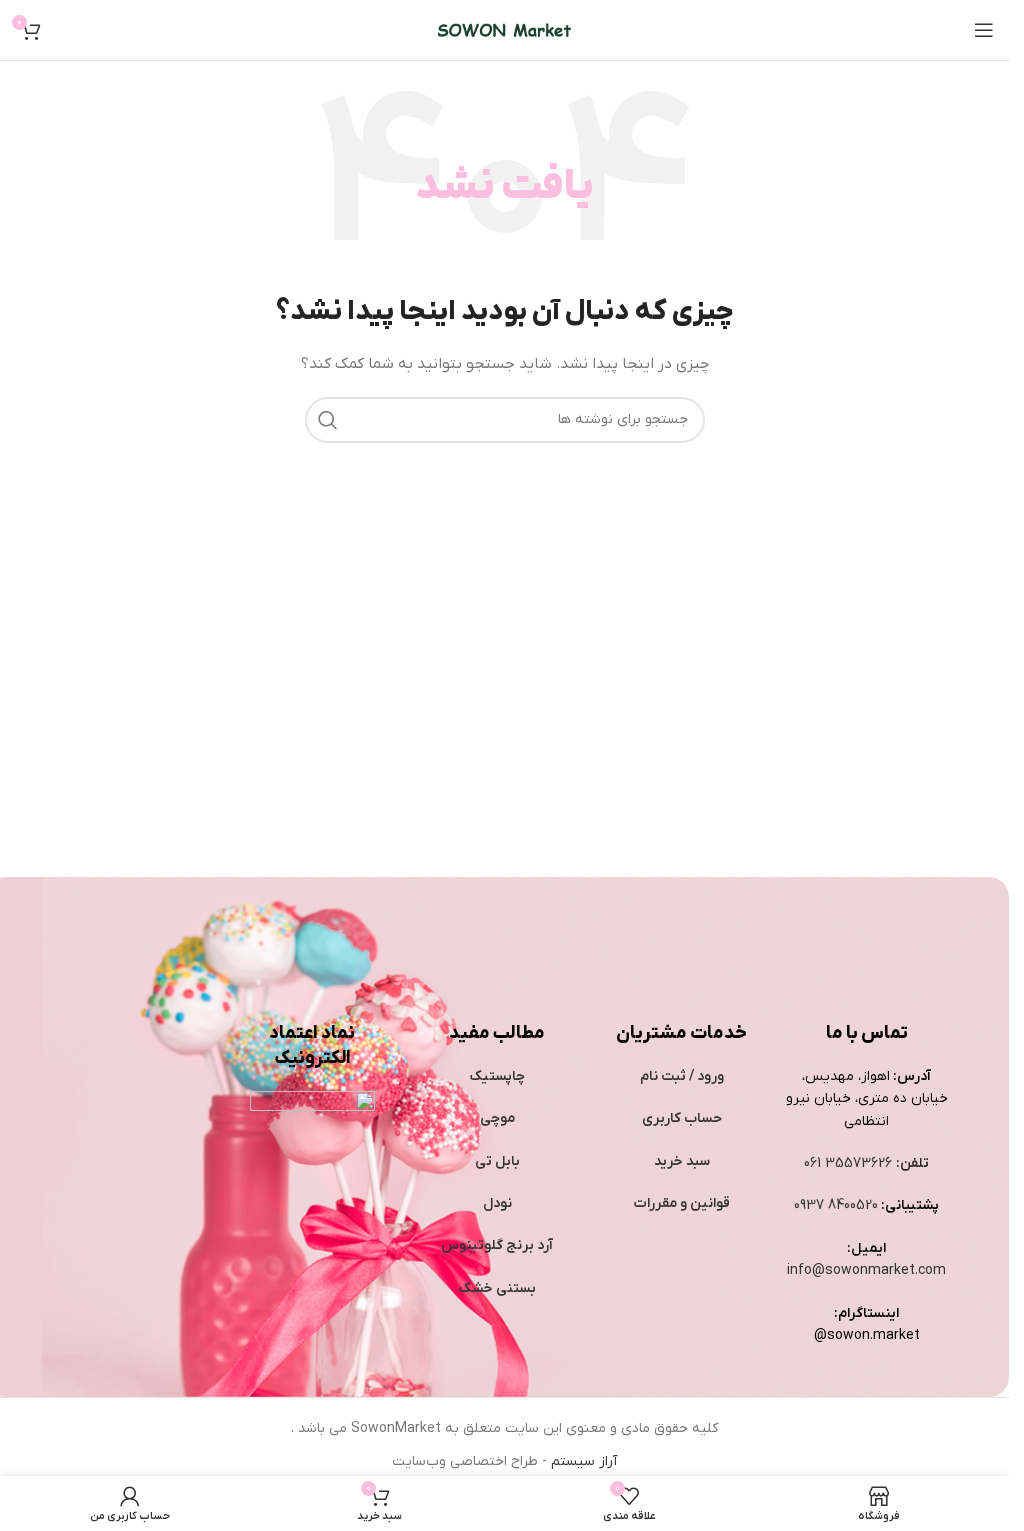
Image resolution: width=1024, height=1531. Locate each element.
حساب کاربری (682, 1118)
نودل (497, 1203)
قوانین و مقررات (682, 1203)
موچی (497, 1118)
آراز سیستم (584, 1461)
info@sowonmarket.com (866, 1270)
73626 (872, 1163)
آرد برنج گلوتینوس (497, 1245)
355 (839, 1163)
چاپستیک (497, 1076)
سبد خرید (682, 1161)
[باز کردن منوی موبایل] (984, 30)
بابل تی (497, 1161)
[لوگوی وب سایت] (504, 29)
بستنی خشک (497, 1288)
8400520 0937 (836, 1205)
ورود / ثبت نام (682, 1076)
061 (814, 1163)
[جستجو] (328, 420)
